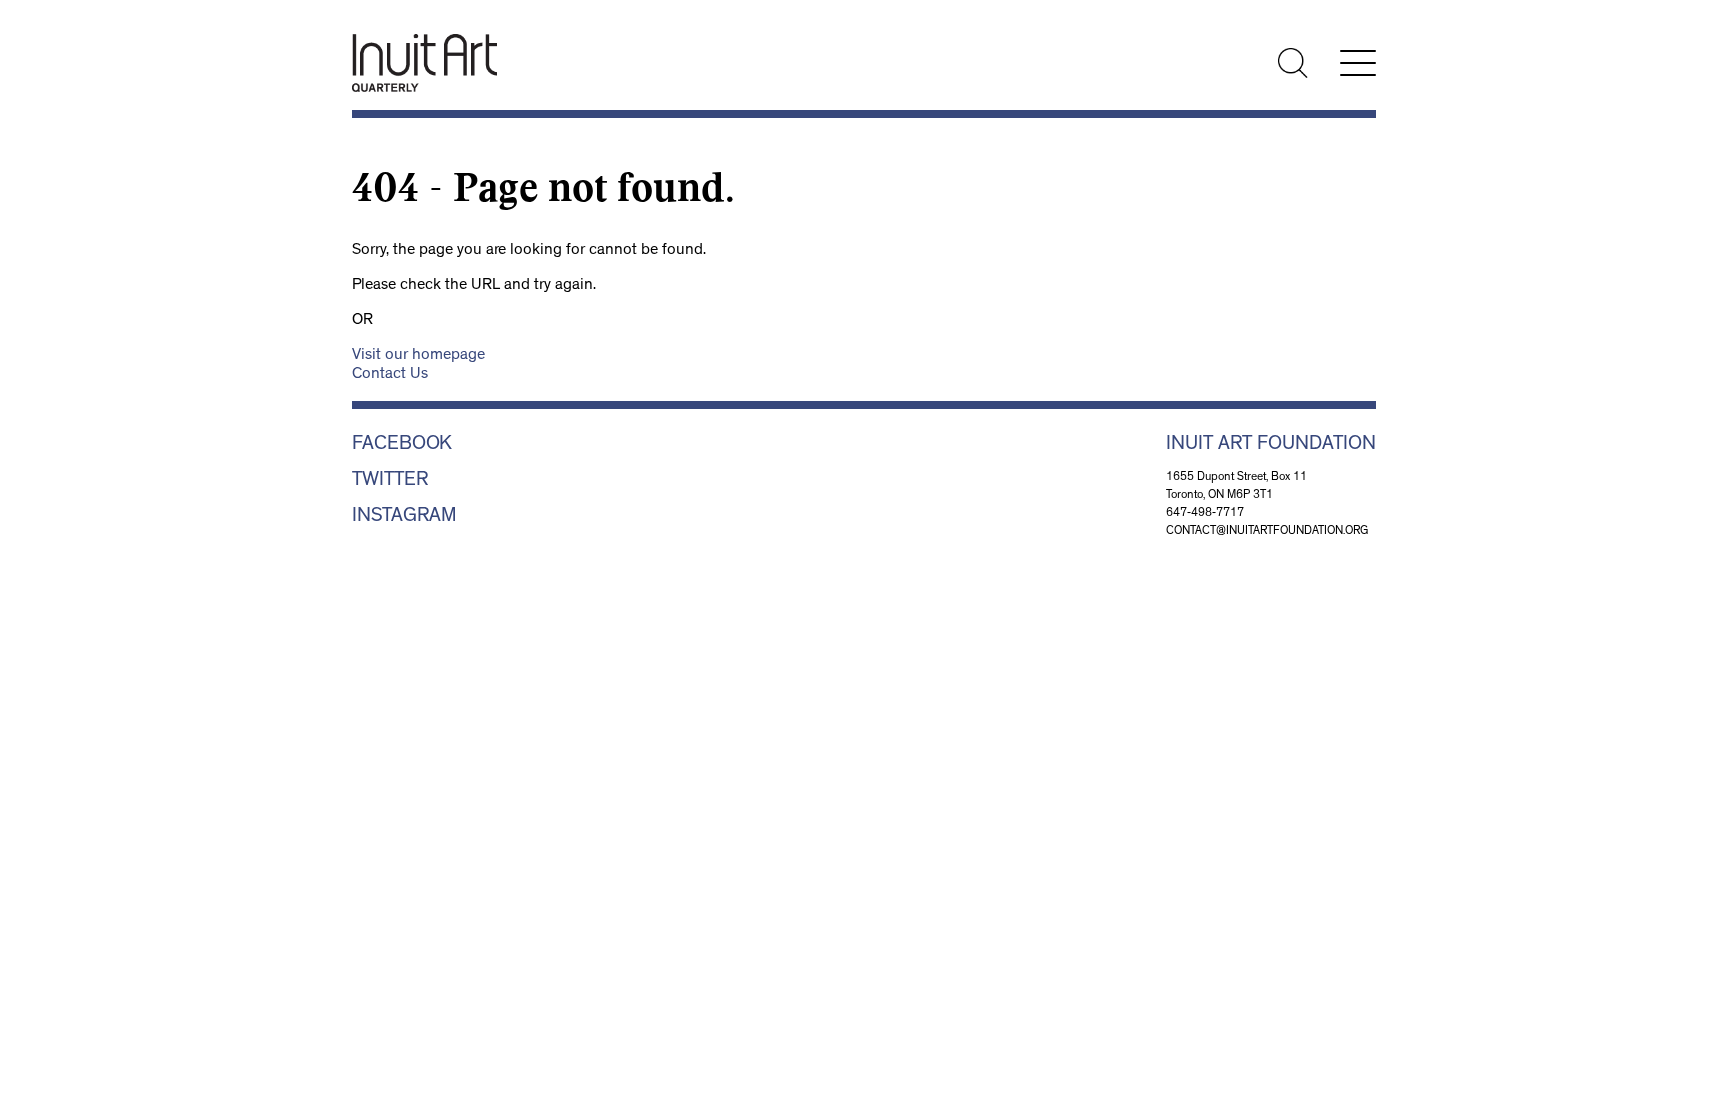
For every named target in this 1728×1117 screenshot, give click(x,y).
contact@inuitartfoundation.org (1267, 532)
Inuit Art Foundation (1271, 445)
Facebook (402, 445)
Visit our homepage (418, 356)
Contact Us (390, 375)
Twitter (390, 481)
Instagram (404, 517)
